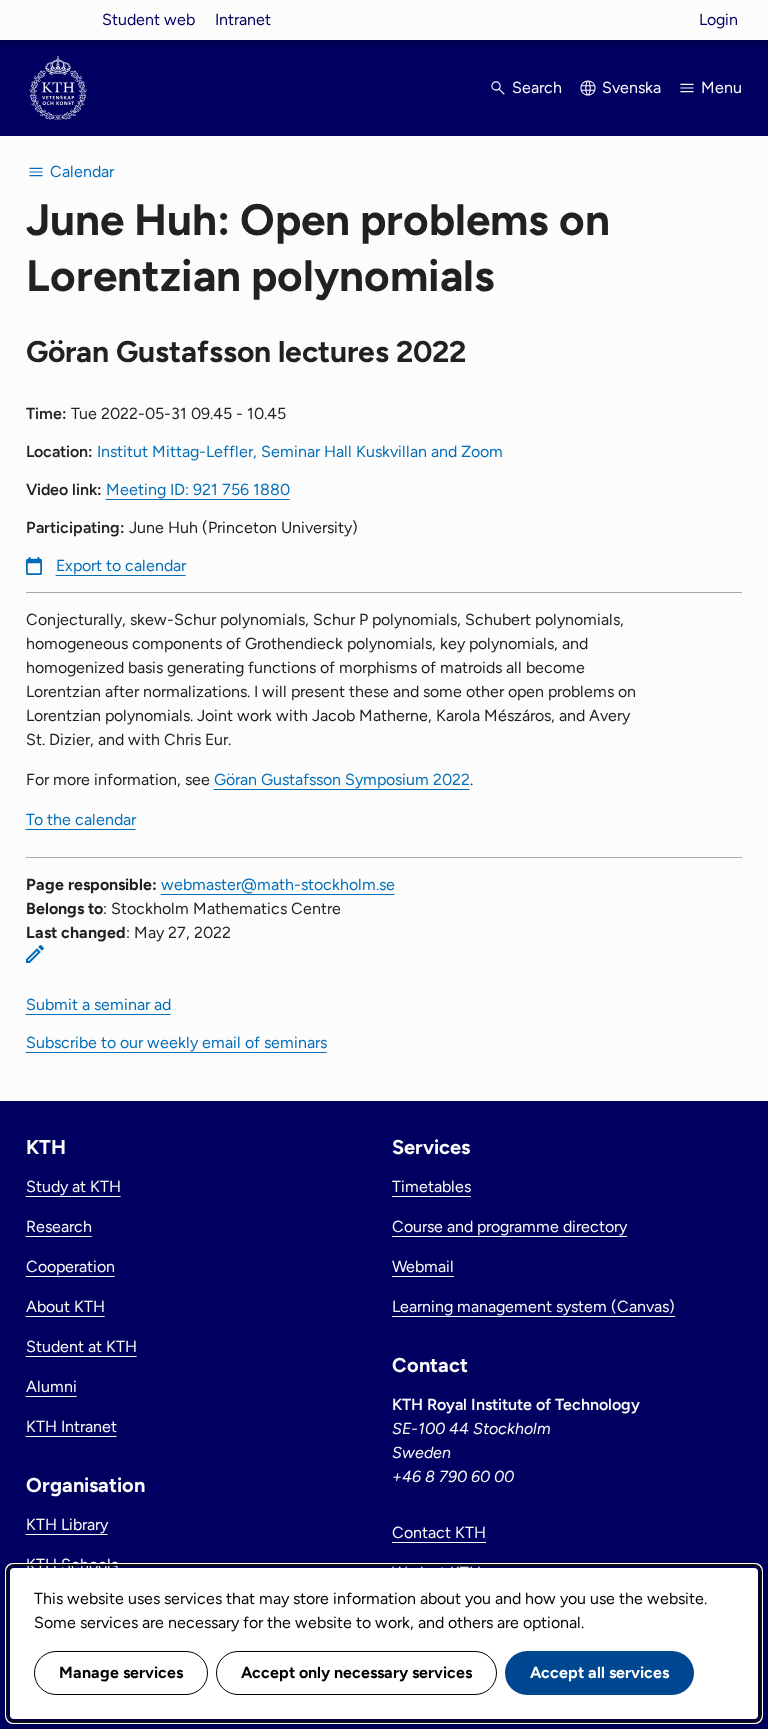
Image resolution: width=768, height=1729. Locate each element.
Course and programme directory (509, 1226)
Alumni (51, 1386)
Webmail (423, 1266)
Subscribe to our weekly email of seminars (176, 1042)
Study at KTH (73, 1186)
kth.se (58, 19)
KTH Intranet (71, 1426)
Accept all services (599, 1672)
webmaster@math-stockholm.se (278, 884)
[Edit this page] (35, 954)
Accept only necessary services (356, 1672)
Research (59, 1226)
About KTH (65, 1306)
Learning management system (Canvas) (533, 1306)
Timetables (431, 1186)
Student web (148, 19)
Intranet (243, 19)
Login (718, 19)
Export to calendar (121, 565)
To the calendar (81, 819)
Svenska (631, 87)
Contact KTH (439, 1532)
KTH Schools (72, 1564)
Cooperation (70, 1266)
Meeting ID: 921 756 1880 (198, 489)
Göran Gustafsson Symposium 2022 (342, 779)
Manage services (121, 1672)
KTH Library (67, 1524)
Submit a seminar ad (98, 1004)
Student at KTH (81, 1346)
